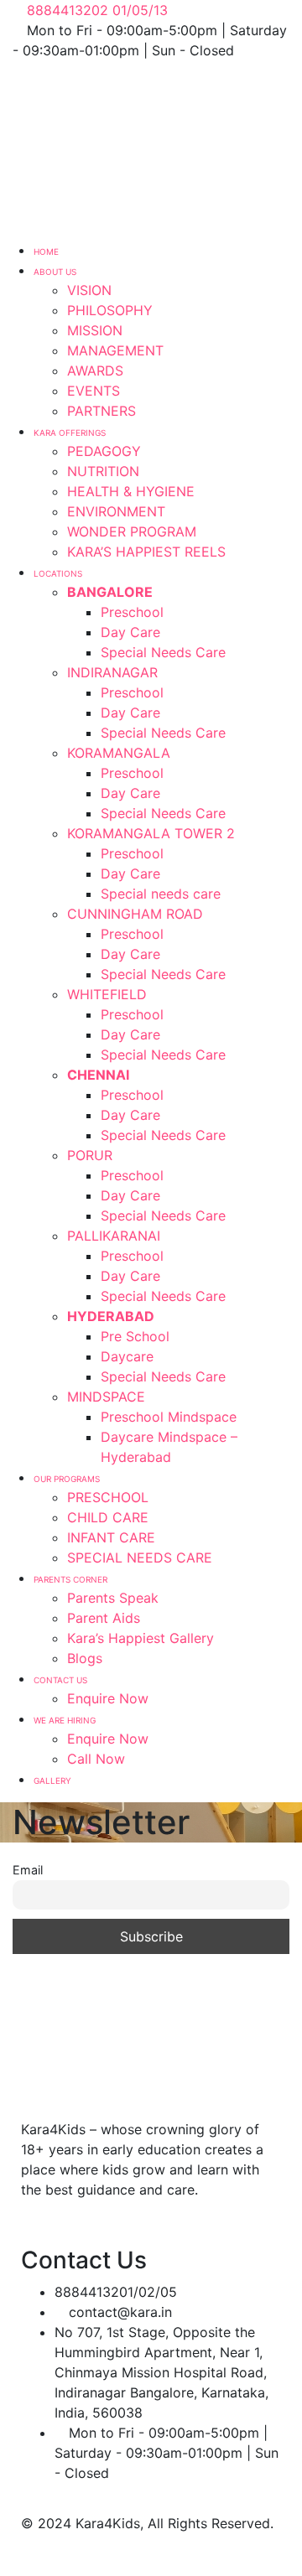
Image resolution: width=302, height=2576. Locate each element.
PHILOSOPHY (110, 310)
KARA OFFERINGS (70, 433)
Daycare (127, 1356)
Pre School (135, 1336)
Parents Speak (113, 1598)
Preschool (132, 612)
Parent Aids (104, 1618)
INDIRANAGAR (112, 672)
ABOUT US (55, 272)
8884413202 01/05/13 (97, 10)
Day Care (130, 632)
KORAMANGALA (119, 753)
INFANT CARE (111, 1537)
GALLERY (52, 1780)
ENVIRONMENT (116, 511)
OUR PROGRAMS (67, 1479)
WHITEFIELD (107, 994)
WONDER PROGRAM (132, 531)
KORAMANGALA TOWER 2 (151, 833)
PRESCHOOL (108, 1497)
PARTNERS (102, 411)
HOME (46, 251)
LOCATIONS (58, 573)
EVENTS (94, 391)
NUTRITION (103, 471)
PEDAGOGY (104, 451)
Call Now (96, 1759)
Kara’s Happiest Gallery (141, 1638)
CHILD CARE (108, 1517)
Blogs (85, 1658)
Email (28, 1870)
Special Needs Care (163, 652)
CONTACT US (60, 1680)
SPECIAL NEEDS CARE (140, 1558)
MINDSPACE (106, 1397)
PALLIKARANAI (114, 1236)
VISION (89, 290)
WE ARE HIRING (65, 1720)
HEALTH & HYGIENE (131, 491)
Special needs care (161, 894)
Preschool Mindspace (169, 1417)
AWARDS (95, 371)
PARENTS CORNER (70, 1579)
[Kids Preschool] (128, 90)
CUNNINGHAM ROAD (135, 914)
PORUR (90, 1155)
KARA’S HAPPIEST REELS (146, 552)
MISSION (95, 330)
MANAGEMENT (115, 350)
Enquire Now (108, 1698)
